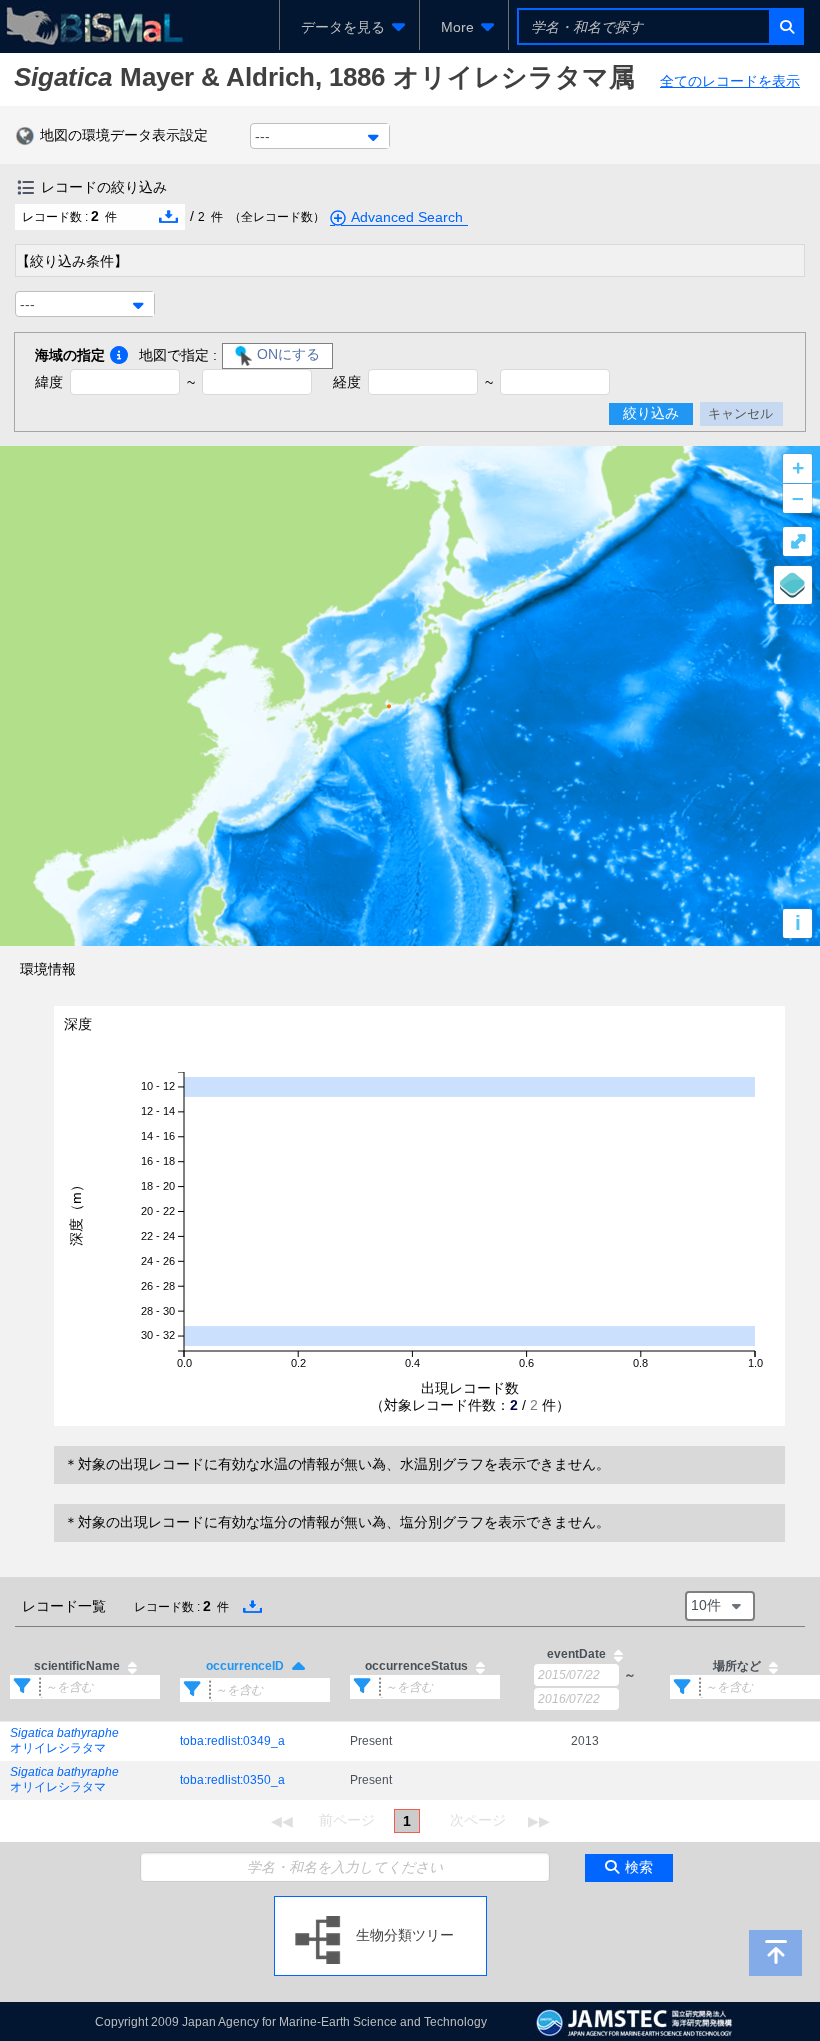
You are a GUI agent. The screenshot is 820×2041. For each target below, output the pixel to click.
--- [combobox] (262, 136)
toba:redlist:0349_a (232, 1741)
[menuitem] (349, 27)
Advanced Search (407, 217)
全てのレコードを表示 (730, 81)
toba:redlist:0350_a (232, 1780)
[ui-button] (785, 26)
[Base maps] (793, 585)
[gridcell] (85, 1741)
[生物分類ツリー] (380, 1904)
